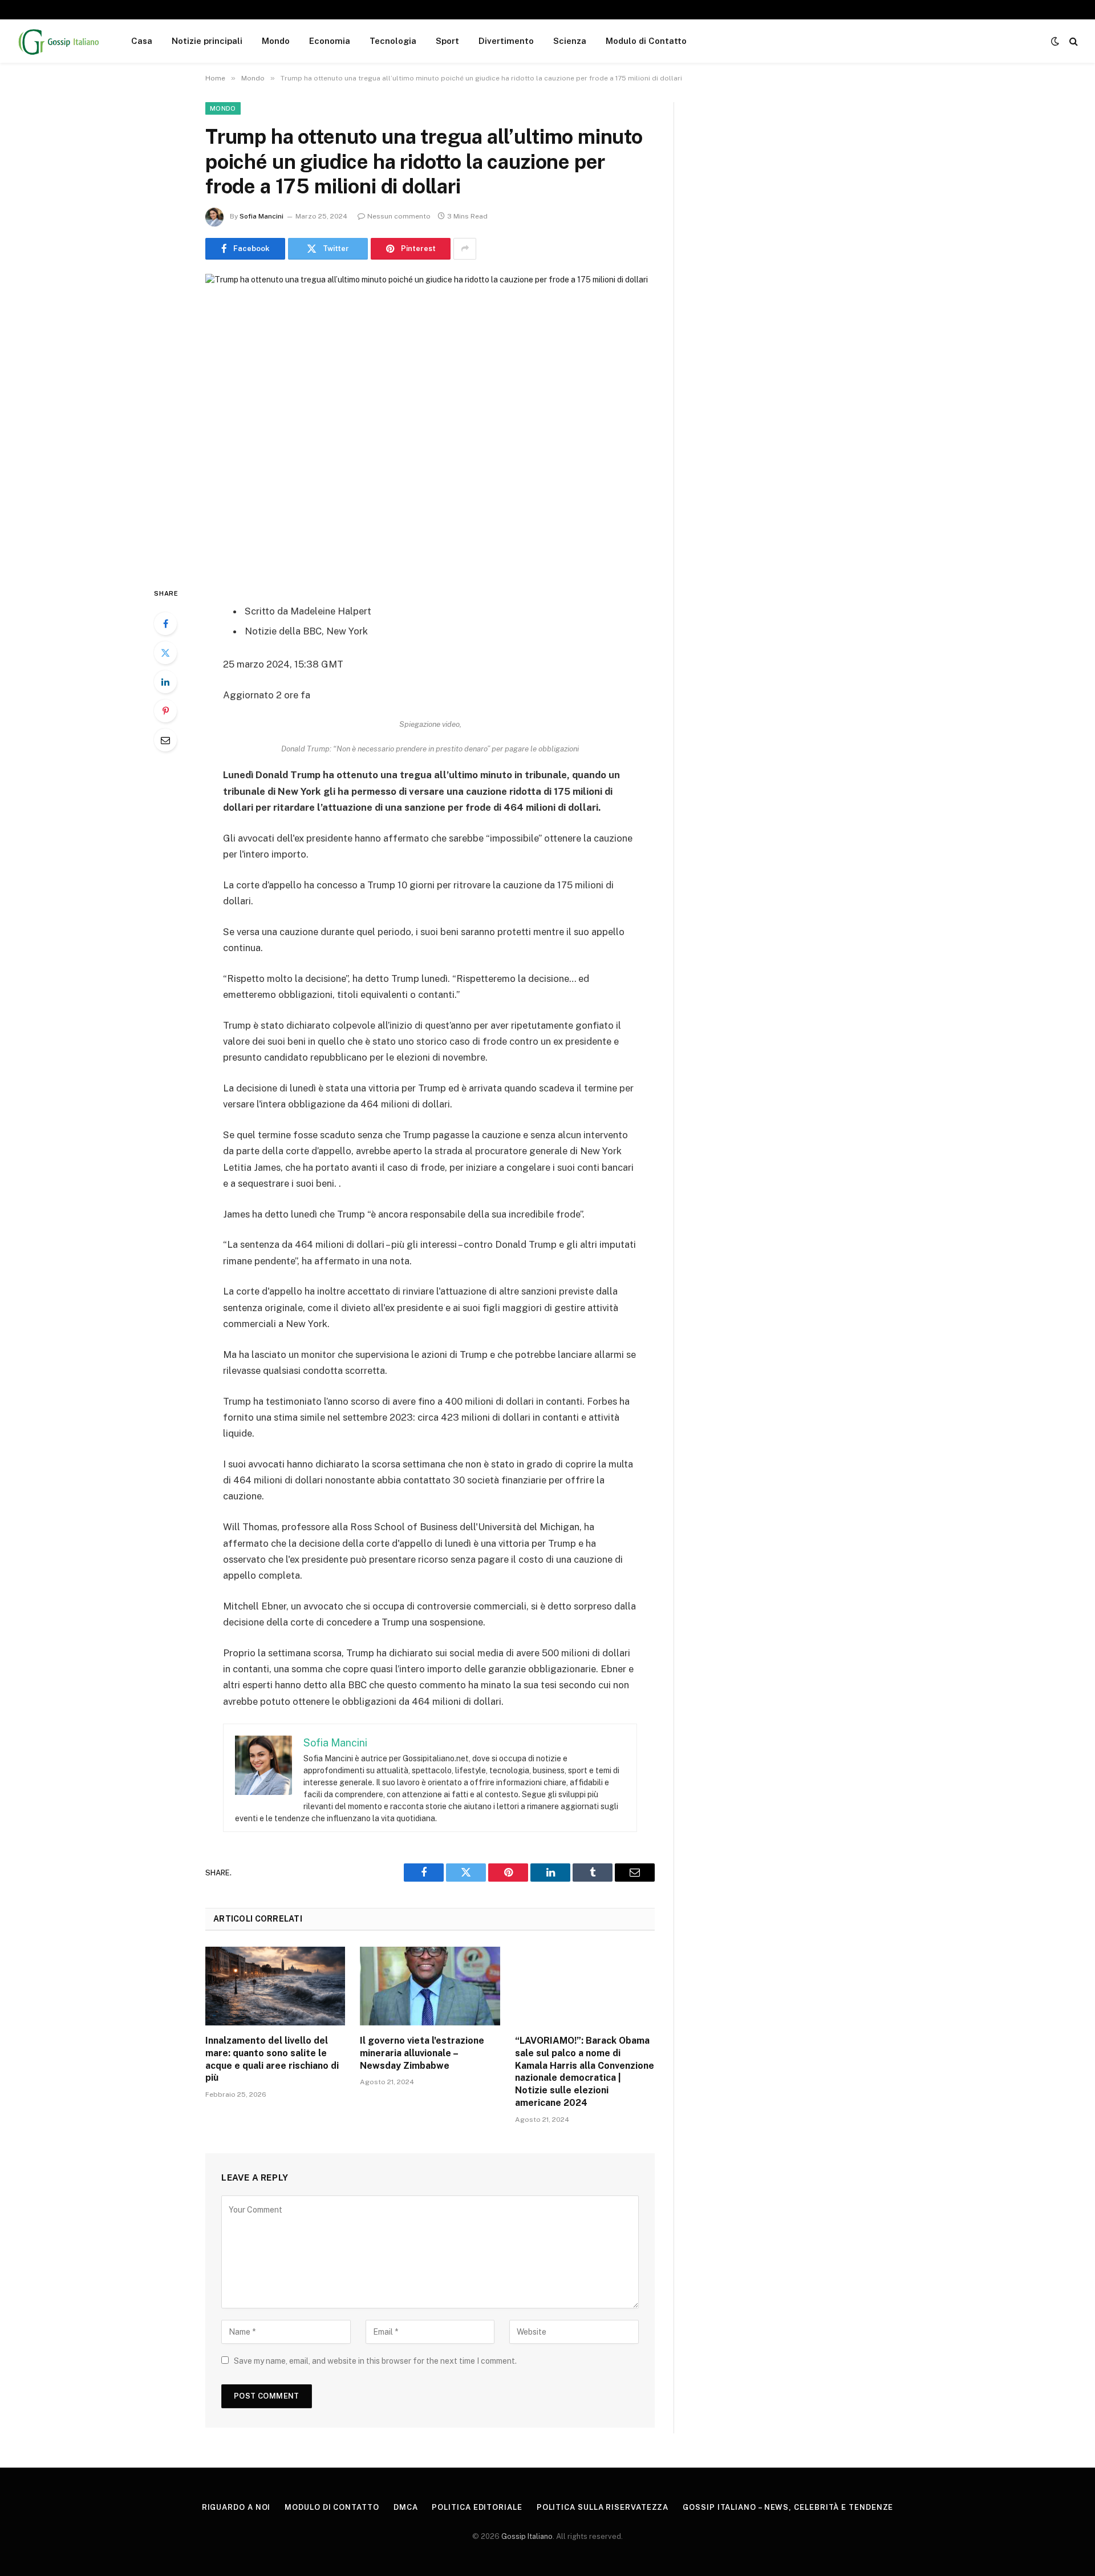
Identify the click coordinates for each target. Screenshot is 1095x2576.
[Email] (165, 740)
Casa (142, 41)
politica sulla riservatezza (603, 2507)
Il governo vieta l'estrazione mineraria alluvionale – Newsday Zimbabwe (422, 2053)
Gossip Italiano (527, 2536)
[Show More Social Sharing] (465, 249)
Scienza (570, 41)
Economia (330, 41)
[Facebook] (165, 624)
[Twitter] (165, 653)
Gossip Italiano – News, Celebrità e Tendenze (788, 2507)
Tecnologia (393, 41)
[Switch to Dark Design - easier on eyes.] (1055, 41)
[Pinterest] (165, 711)
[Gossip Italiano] (59, 41)
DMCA (406, 2507)
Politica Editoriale (477, 2507)
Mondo (276, 41)
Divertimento (506, 41)
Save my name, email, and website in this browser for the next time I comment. (375, 2361)
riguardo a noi (236, 2507)
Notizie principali (207, 41)
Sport (447, 41)
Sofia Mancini (261, 216)
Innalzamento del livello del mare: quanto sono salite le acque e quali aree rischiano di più (272, 2059)
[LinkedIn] (165, 682)
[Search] (1072, 41)
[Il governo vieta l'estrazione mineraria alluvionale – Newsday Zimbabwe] (430, 1986)
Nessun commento (399, 216)
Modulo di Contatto (646, 41)
